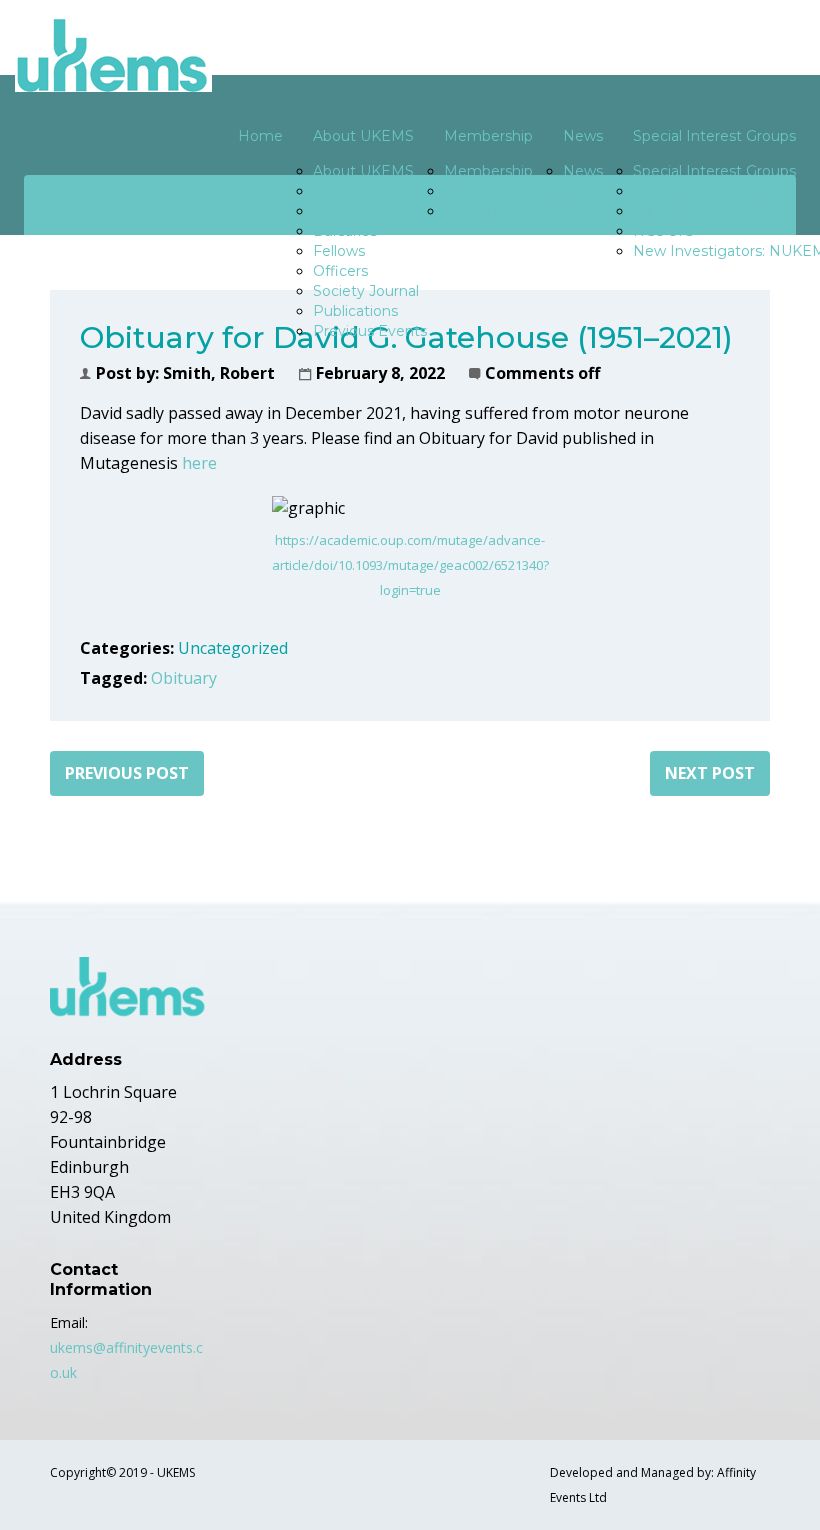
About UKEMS (363, 136)
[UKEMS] (113, 55)
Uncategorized (233, 648)
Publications (355, 311)
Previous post (127, 773)
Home (260, 136)
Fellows (339, 251)
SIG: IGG (662, 191)
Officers (340, 271)
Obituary (184, 678)
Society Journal (366, 291)
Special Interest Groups (714, 171)
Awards (338, 211)
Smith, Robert (219, 373)
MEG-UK (663, 211)
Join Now (476, 191)
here (199, 463)
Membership (488, 136)
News (583, 136)
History (338, 191)
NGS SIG (663, 231)
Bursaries (345, 231)
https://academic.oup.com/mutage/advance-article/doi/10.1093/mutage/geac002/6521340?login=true (410, 565)
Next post (710, 773)
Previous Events (370, 331)
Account (473, 211)
